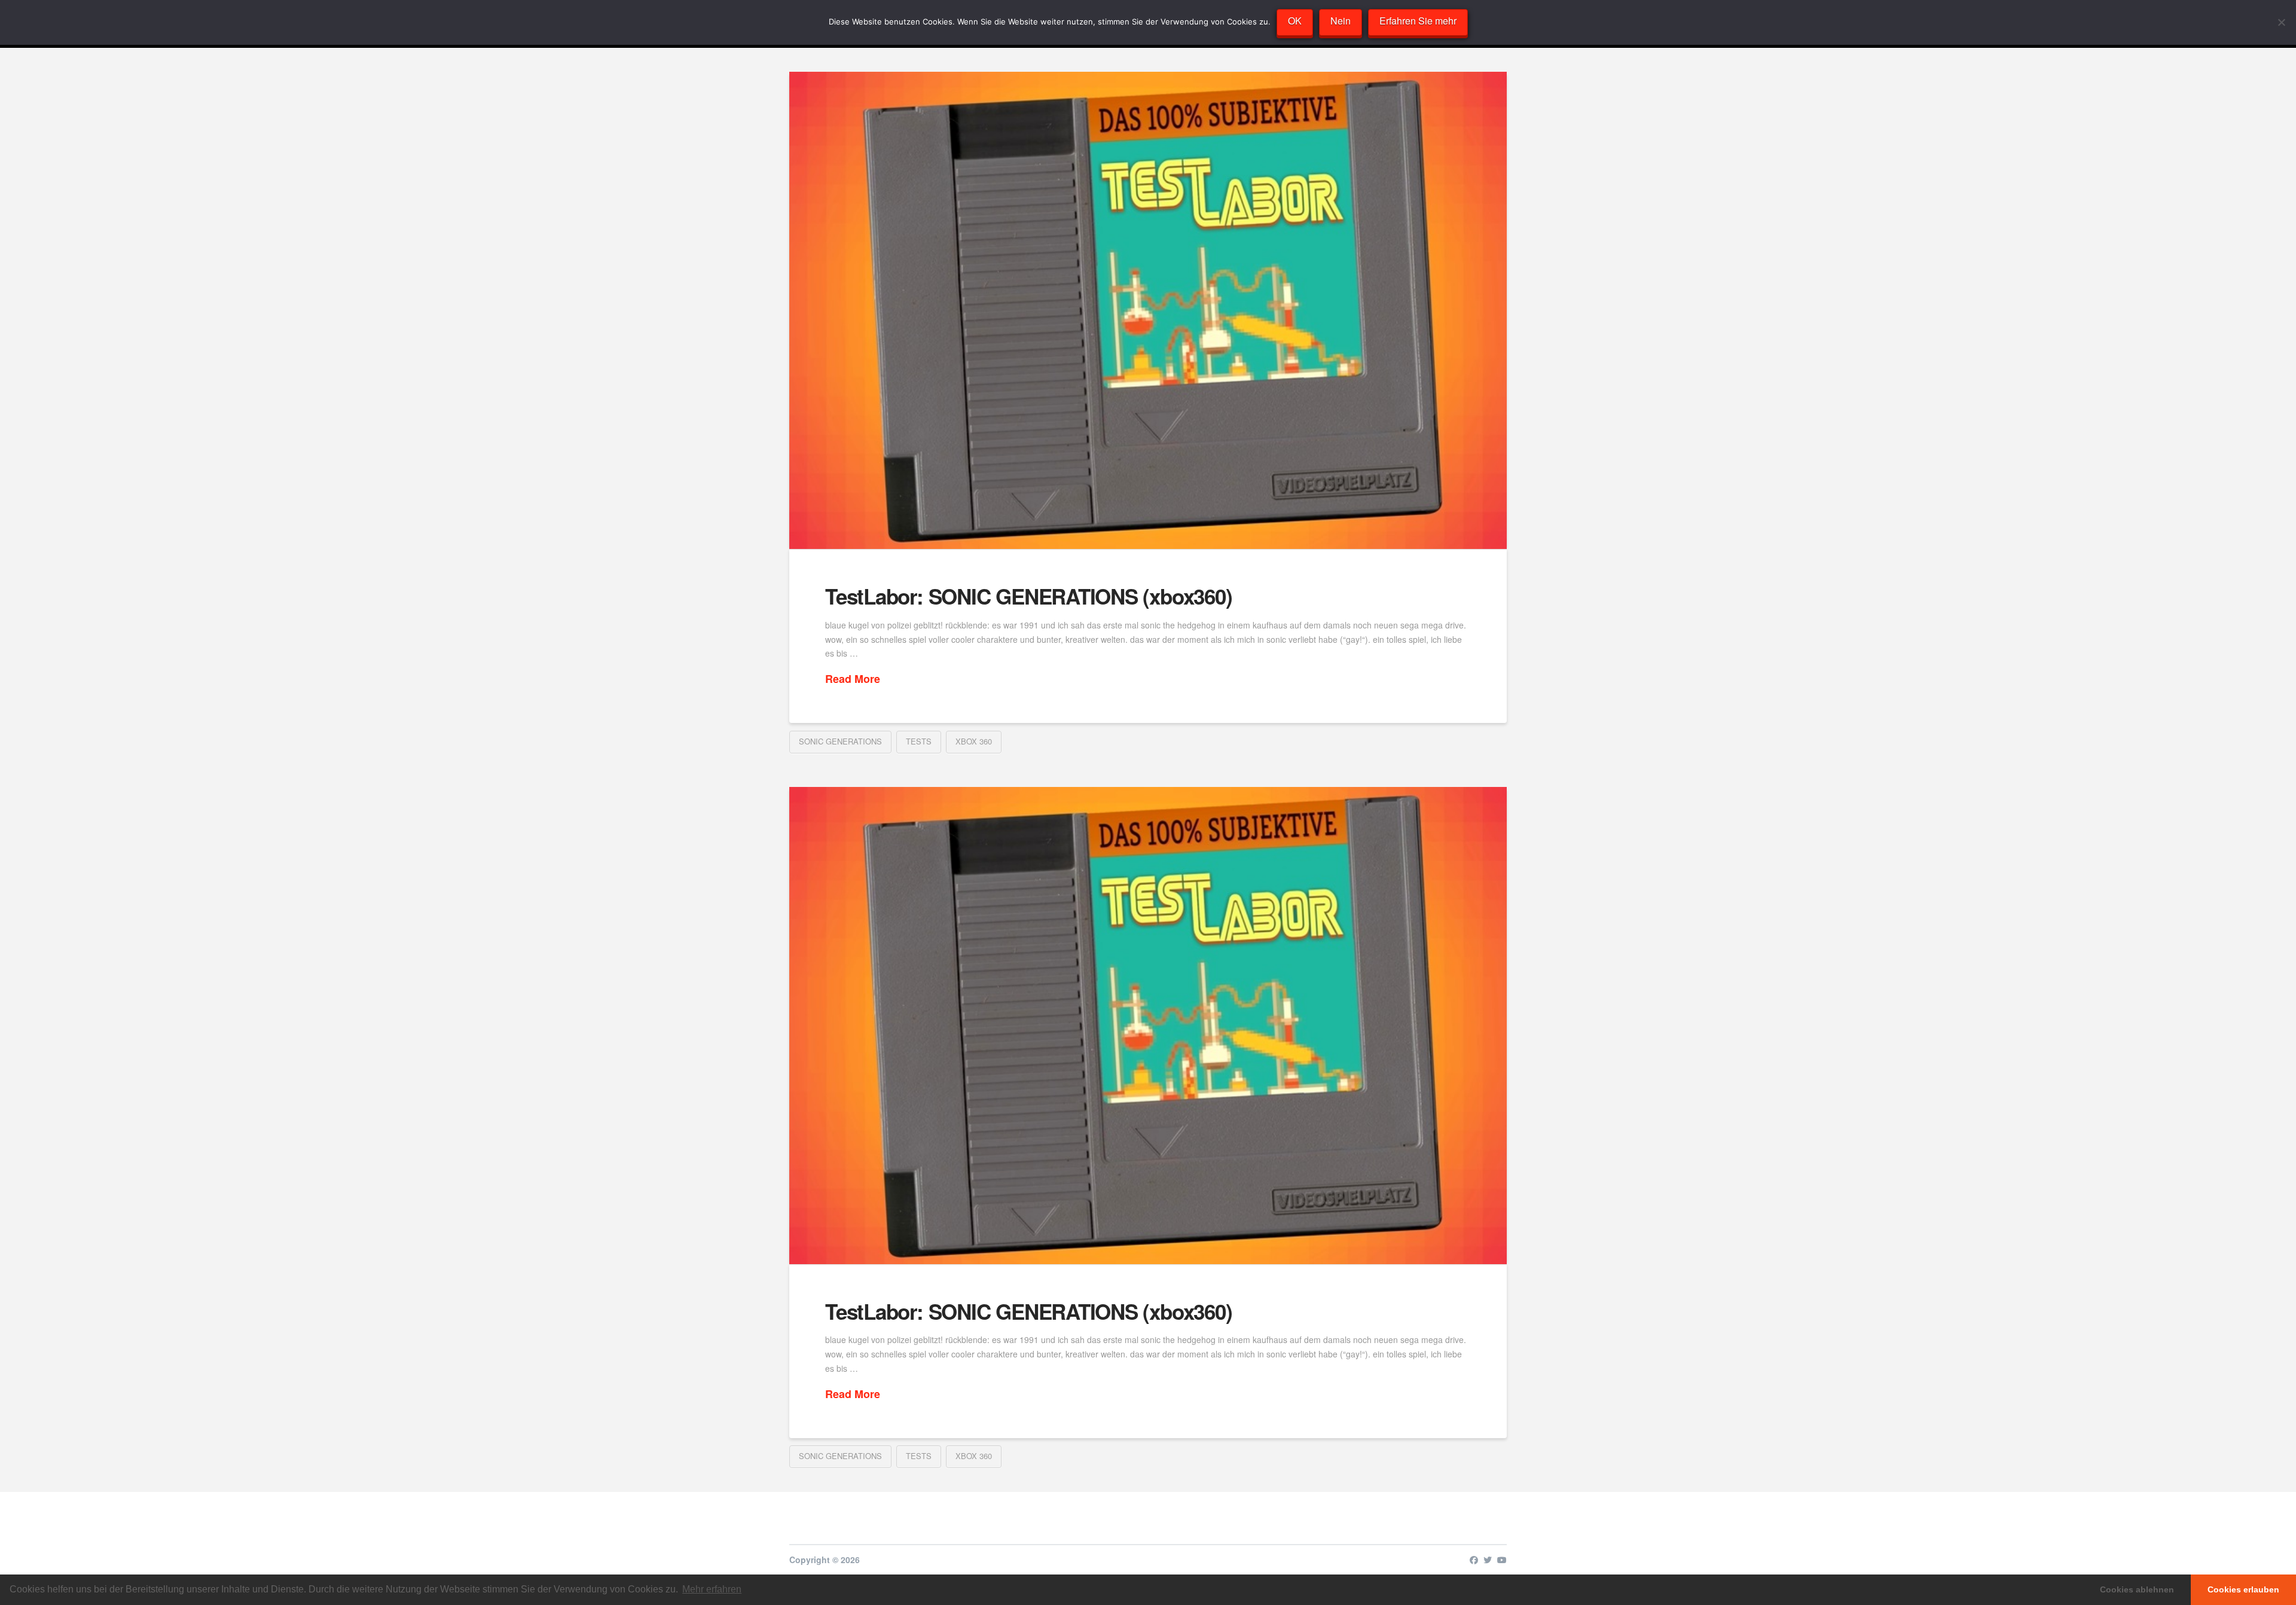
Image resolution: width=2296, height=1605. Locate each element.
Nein (1341, 21)
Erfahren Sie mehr (1418, 21)
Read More (853, 679)
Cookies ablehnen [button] (2137, 1589)
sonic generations (840, 741)
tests (919, 741)
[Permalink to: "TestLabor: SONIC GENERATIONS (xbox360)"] (1148, 310)
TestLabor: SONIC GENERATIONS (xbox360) (1028, 596)
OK (1295, 21)
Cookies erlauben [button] (2243, 1589)
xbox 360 (974, 741)
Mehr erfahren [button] (712, 1589)
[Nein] (2281, 22)
